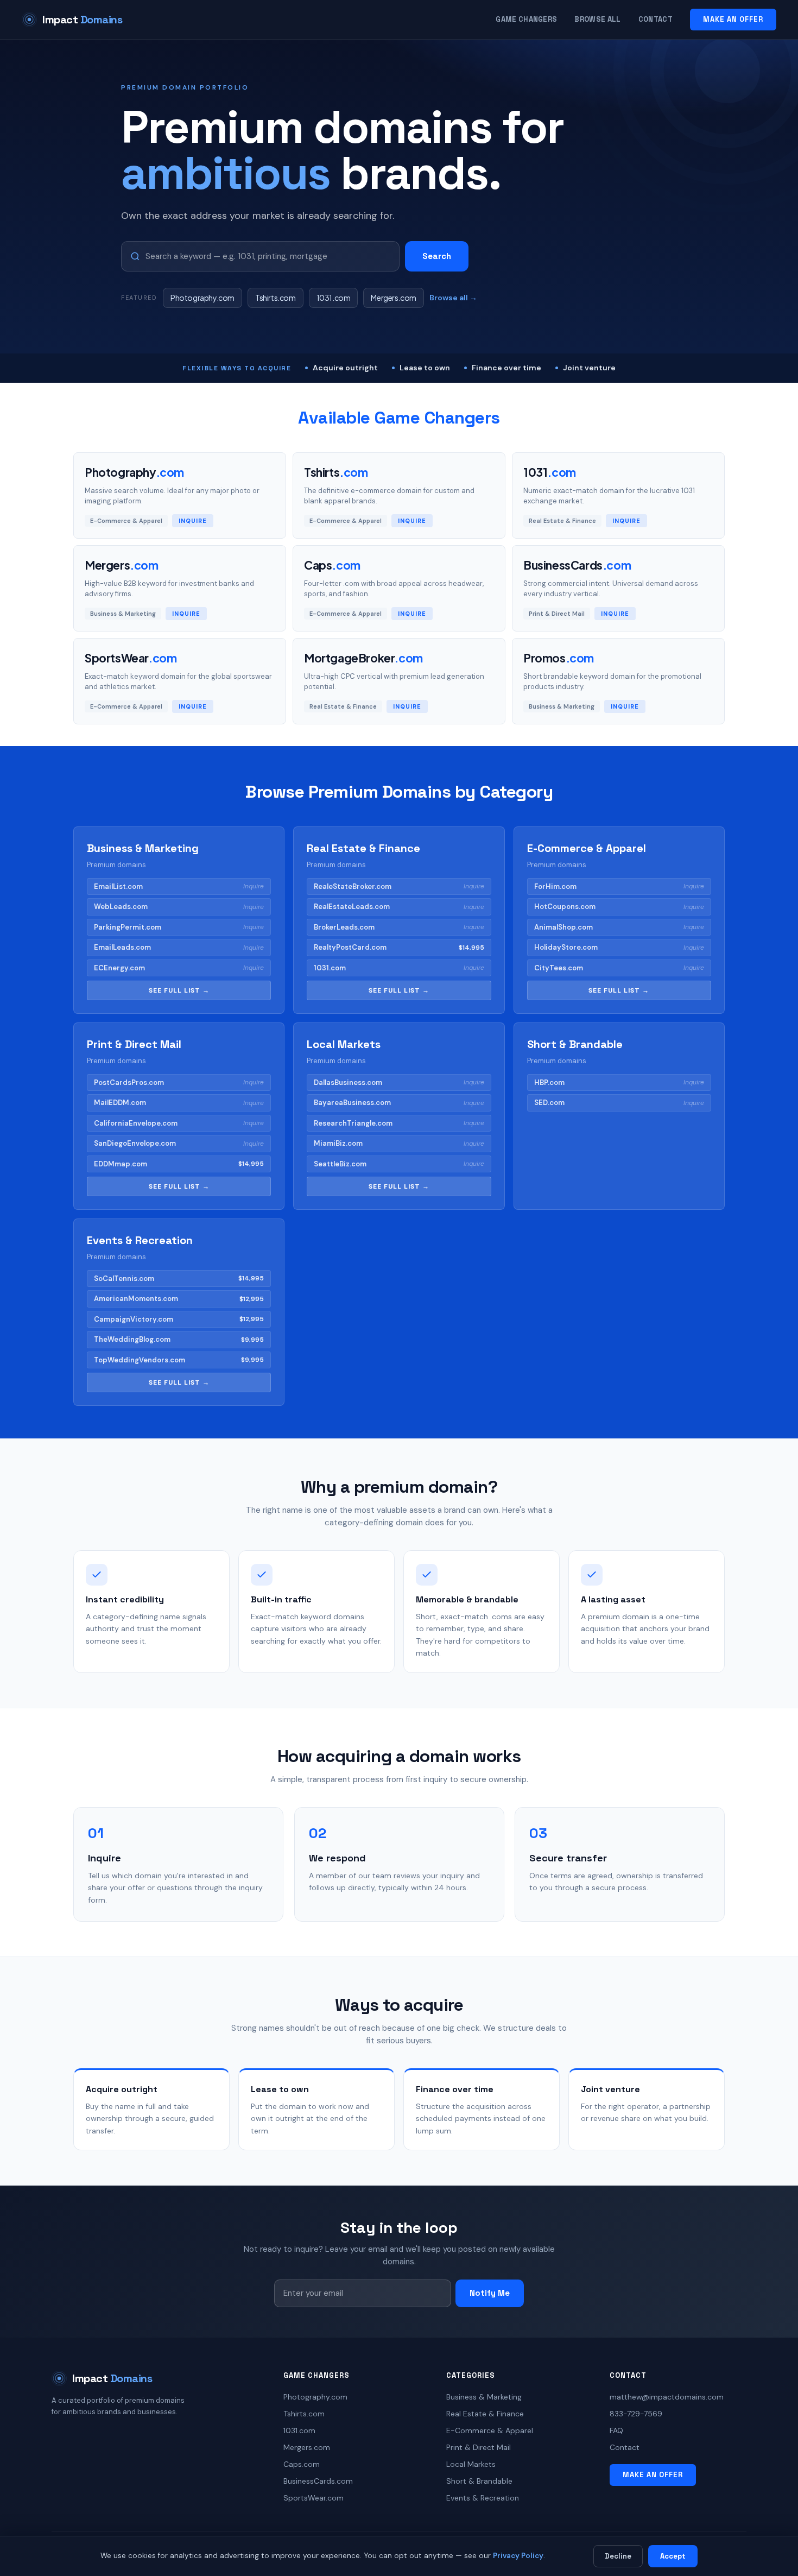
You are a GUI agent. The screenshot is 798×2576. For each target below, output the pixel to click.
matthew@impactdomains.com (667, 2397)
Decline (618, 2556)
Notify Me (490, 2293)
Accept (673, 2556)
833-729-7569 (636, 2414)
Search (437, 256)
